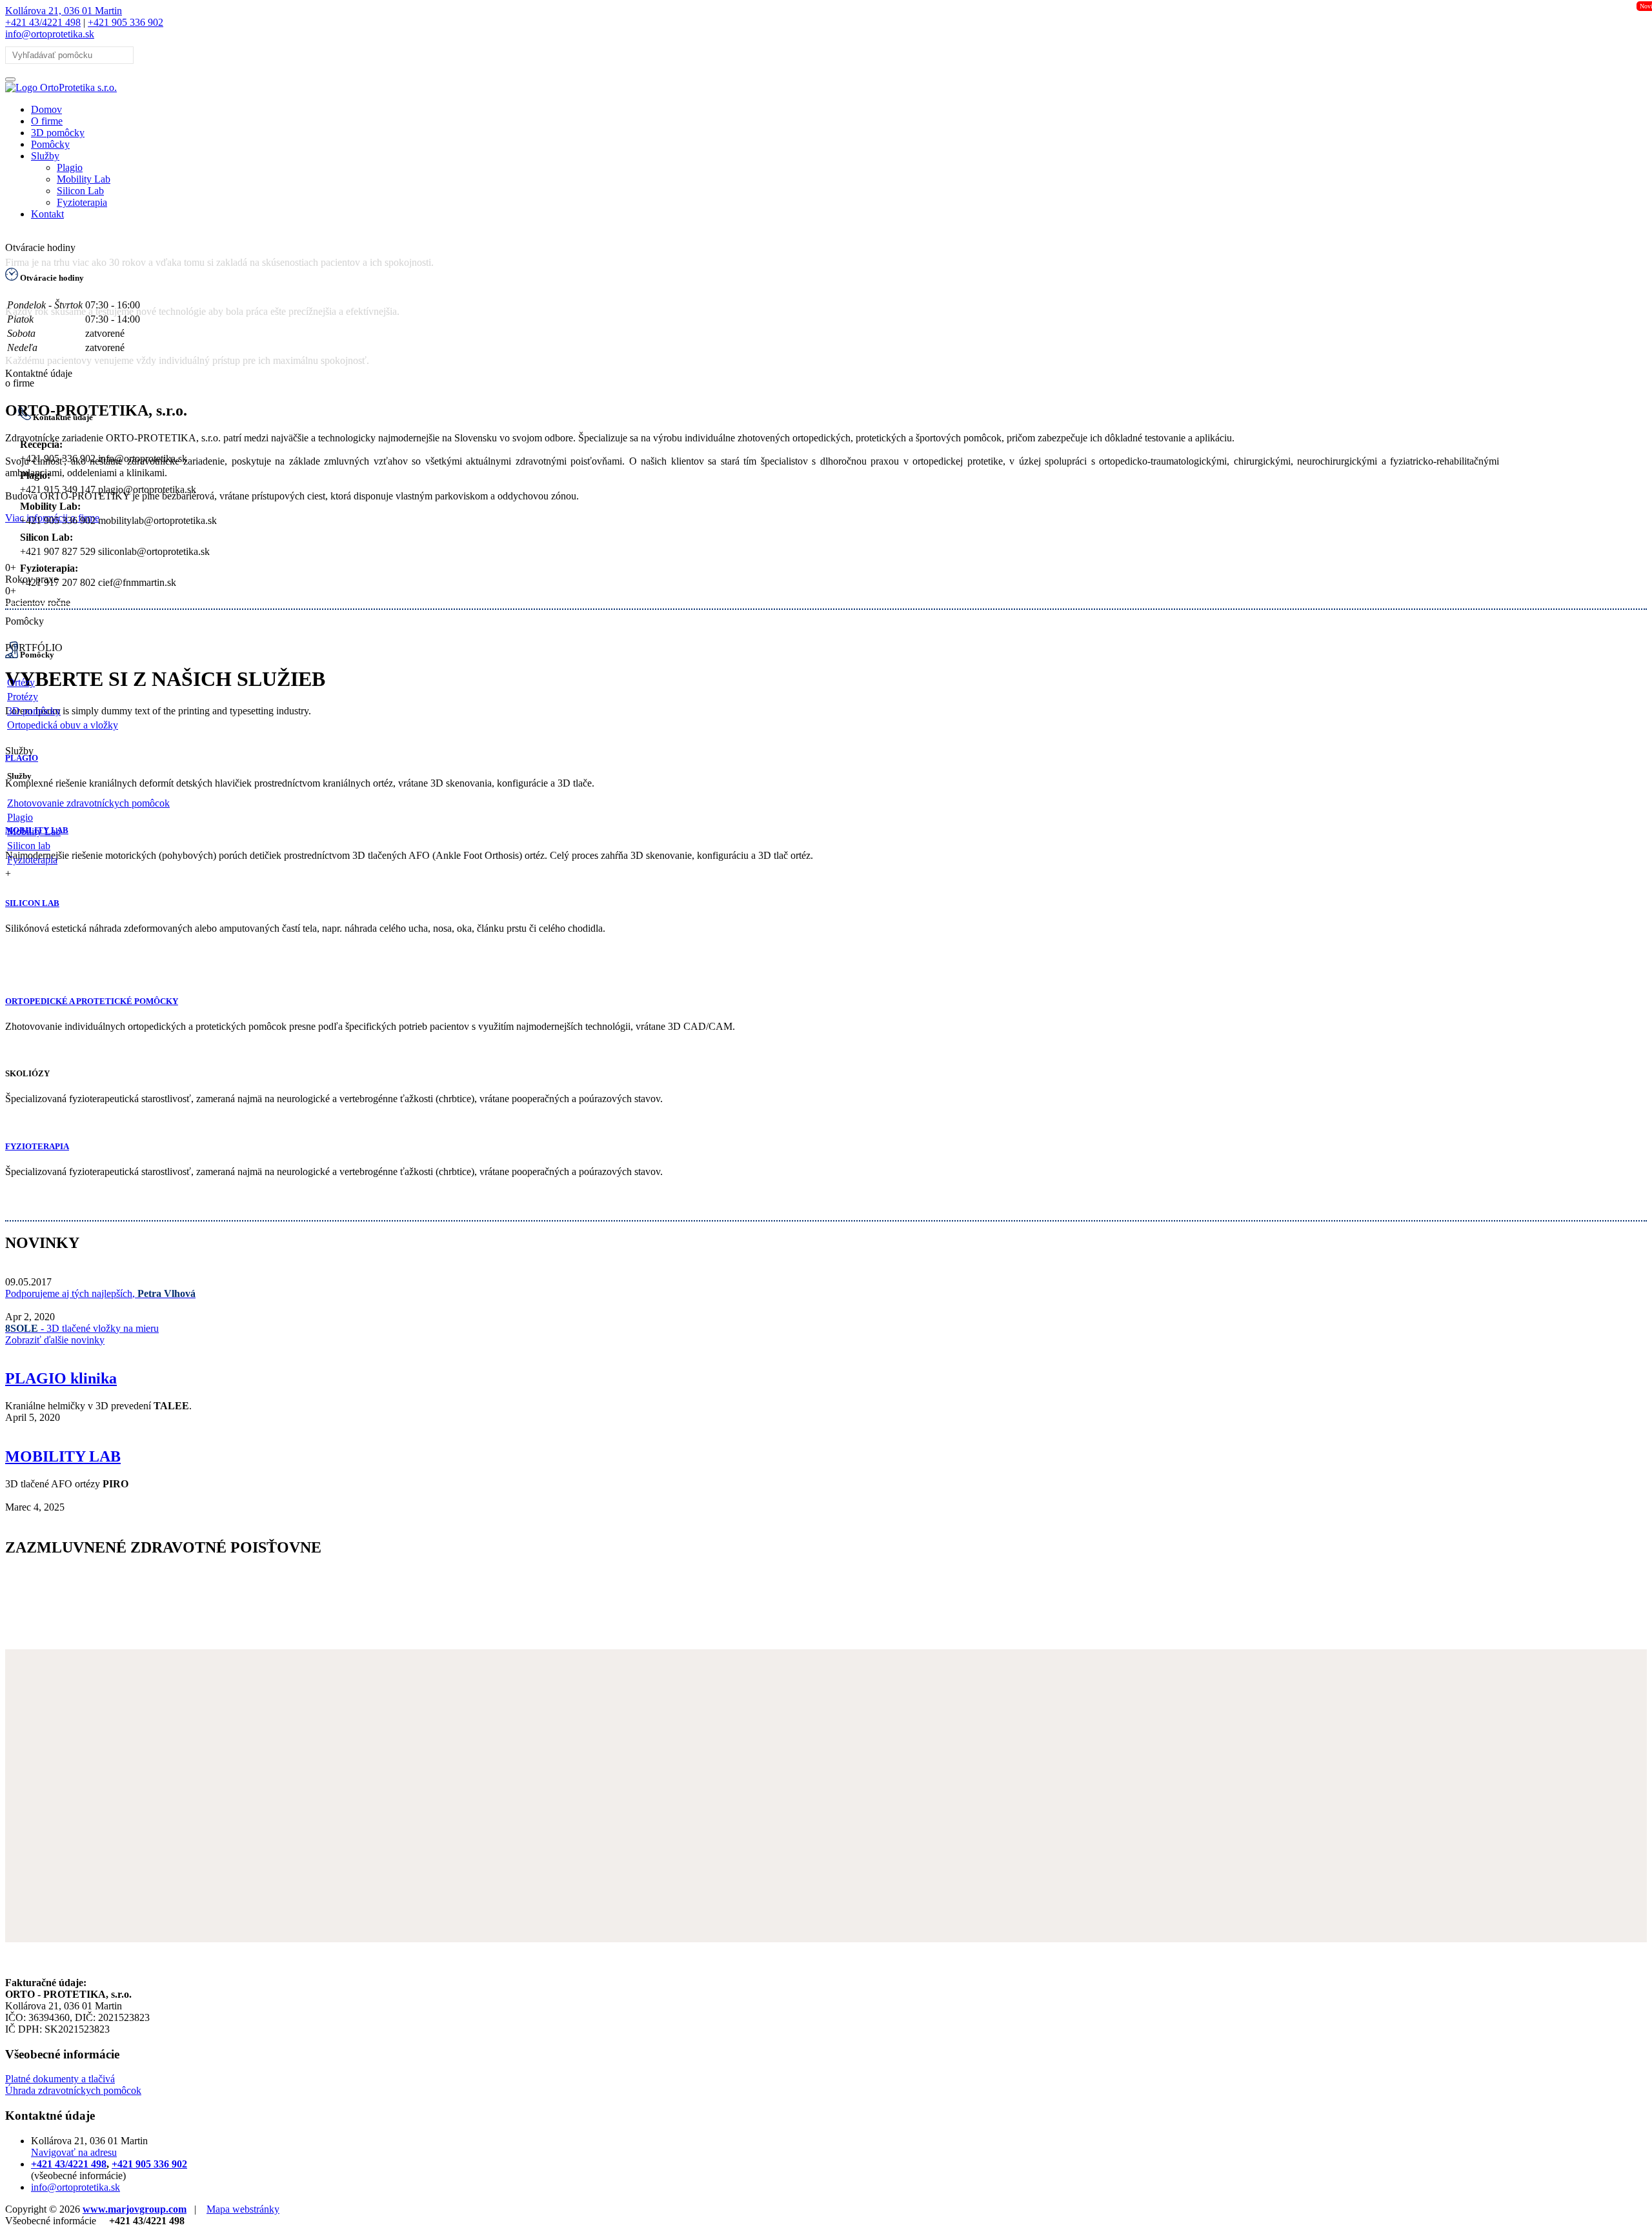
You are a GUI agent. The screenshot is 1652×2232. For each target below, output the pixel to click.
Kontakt (47, 214)
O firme (47, 121)
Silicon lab (29, 846)
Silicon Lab (80, 191)
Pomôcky (50, 144)
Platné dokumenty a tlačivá (60, 2079)
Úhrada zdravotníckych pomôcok (73, 2090)
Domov (46, 109)
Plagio (70, 167)
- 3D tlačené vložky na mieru (82, 1328)
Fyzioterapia (82, 202)
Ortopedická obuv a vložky (63, 725)
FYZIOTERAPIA (37, 1146)
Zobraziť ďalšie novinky (55, 1340)
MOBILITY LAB (63, 1456)
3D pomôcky (58, 133)
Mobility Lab (84, 179)
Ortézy (21, 682)
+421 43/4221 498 (43, 22)
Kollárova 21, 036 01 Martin (64, 11)
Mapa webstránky (243, 2209)
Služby (45, 156)
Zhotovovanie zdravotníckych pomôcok (88, 803)
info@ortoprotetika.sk (50, 34)
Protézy (23, 697)
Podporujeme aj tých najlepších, (100, 1293)
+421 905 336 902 (126, 22)
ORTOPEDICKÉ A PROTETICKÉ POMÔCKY (92, 1001)
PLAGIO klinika (61, 1378)
